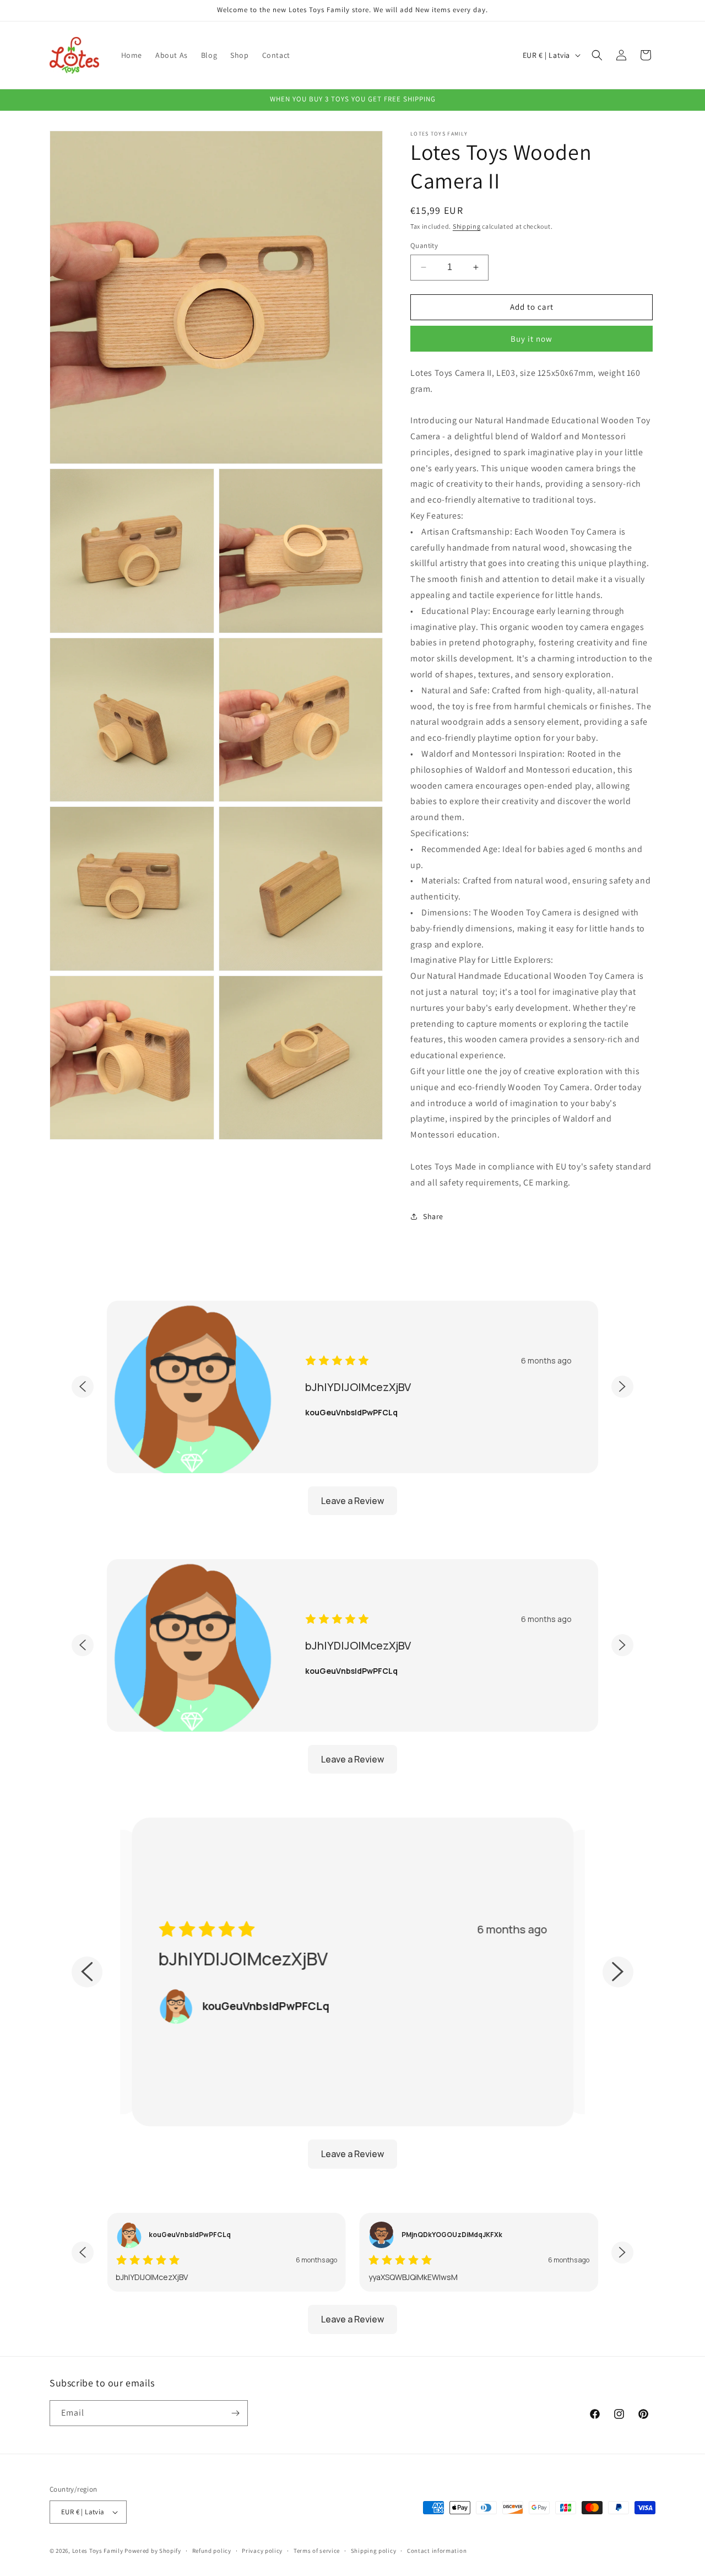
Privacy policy (262, 2551)
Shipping (467, 226)
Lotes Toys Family (98, 2551)
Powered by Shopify (153, 2551)
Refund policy (212, 2551)
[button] (597, 55)
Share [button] (433, 1216)
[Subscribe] (235, 2413)
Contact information (437, 2551)
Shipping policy (374, 2551)
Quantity (424, 246)
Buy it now (532, 339)
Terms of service (317, 2551)
